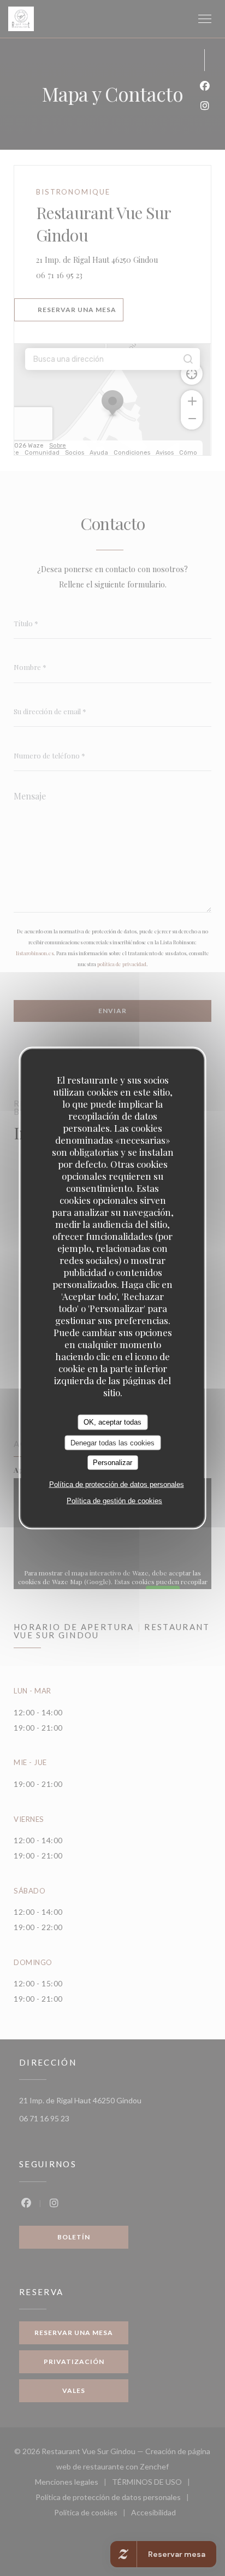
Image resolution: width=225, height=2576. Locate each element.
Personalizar (112, 1463)
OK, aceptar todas (112, 1422)
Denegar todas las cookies (112, 1442)
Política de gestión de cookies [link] (114, 1500)
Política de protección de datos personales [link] (117, 1484)
